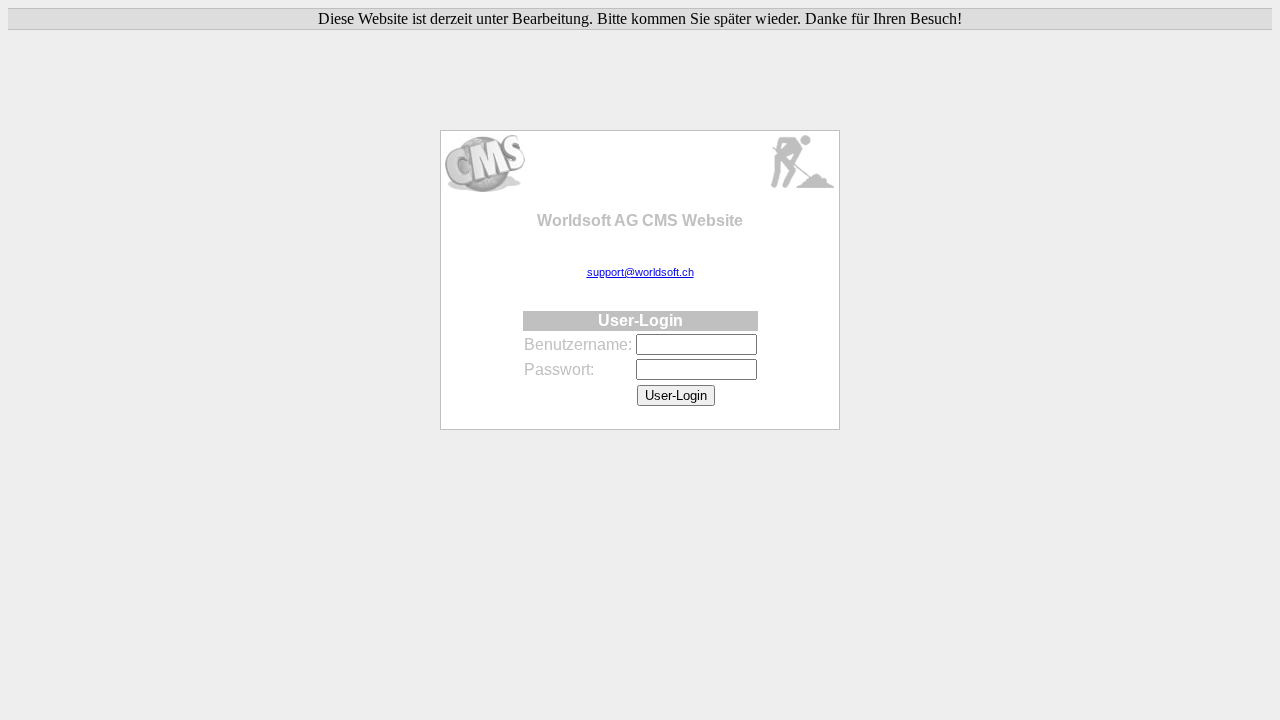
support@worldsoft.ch (640, 272)
